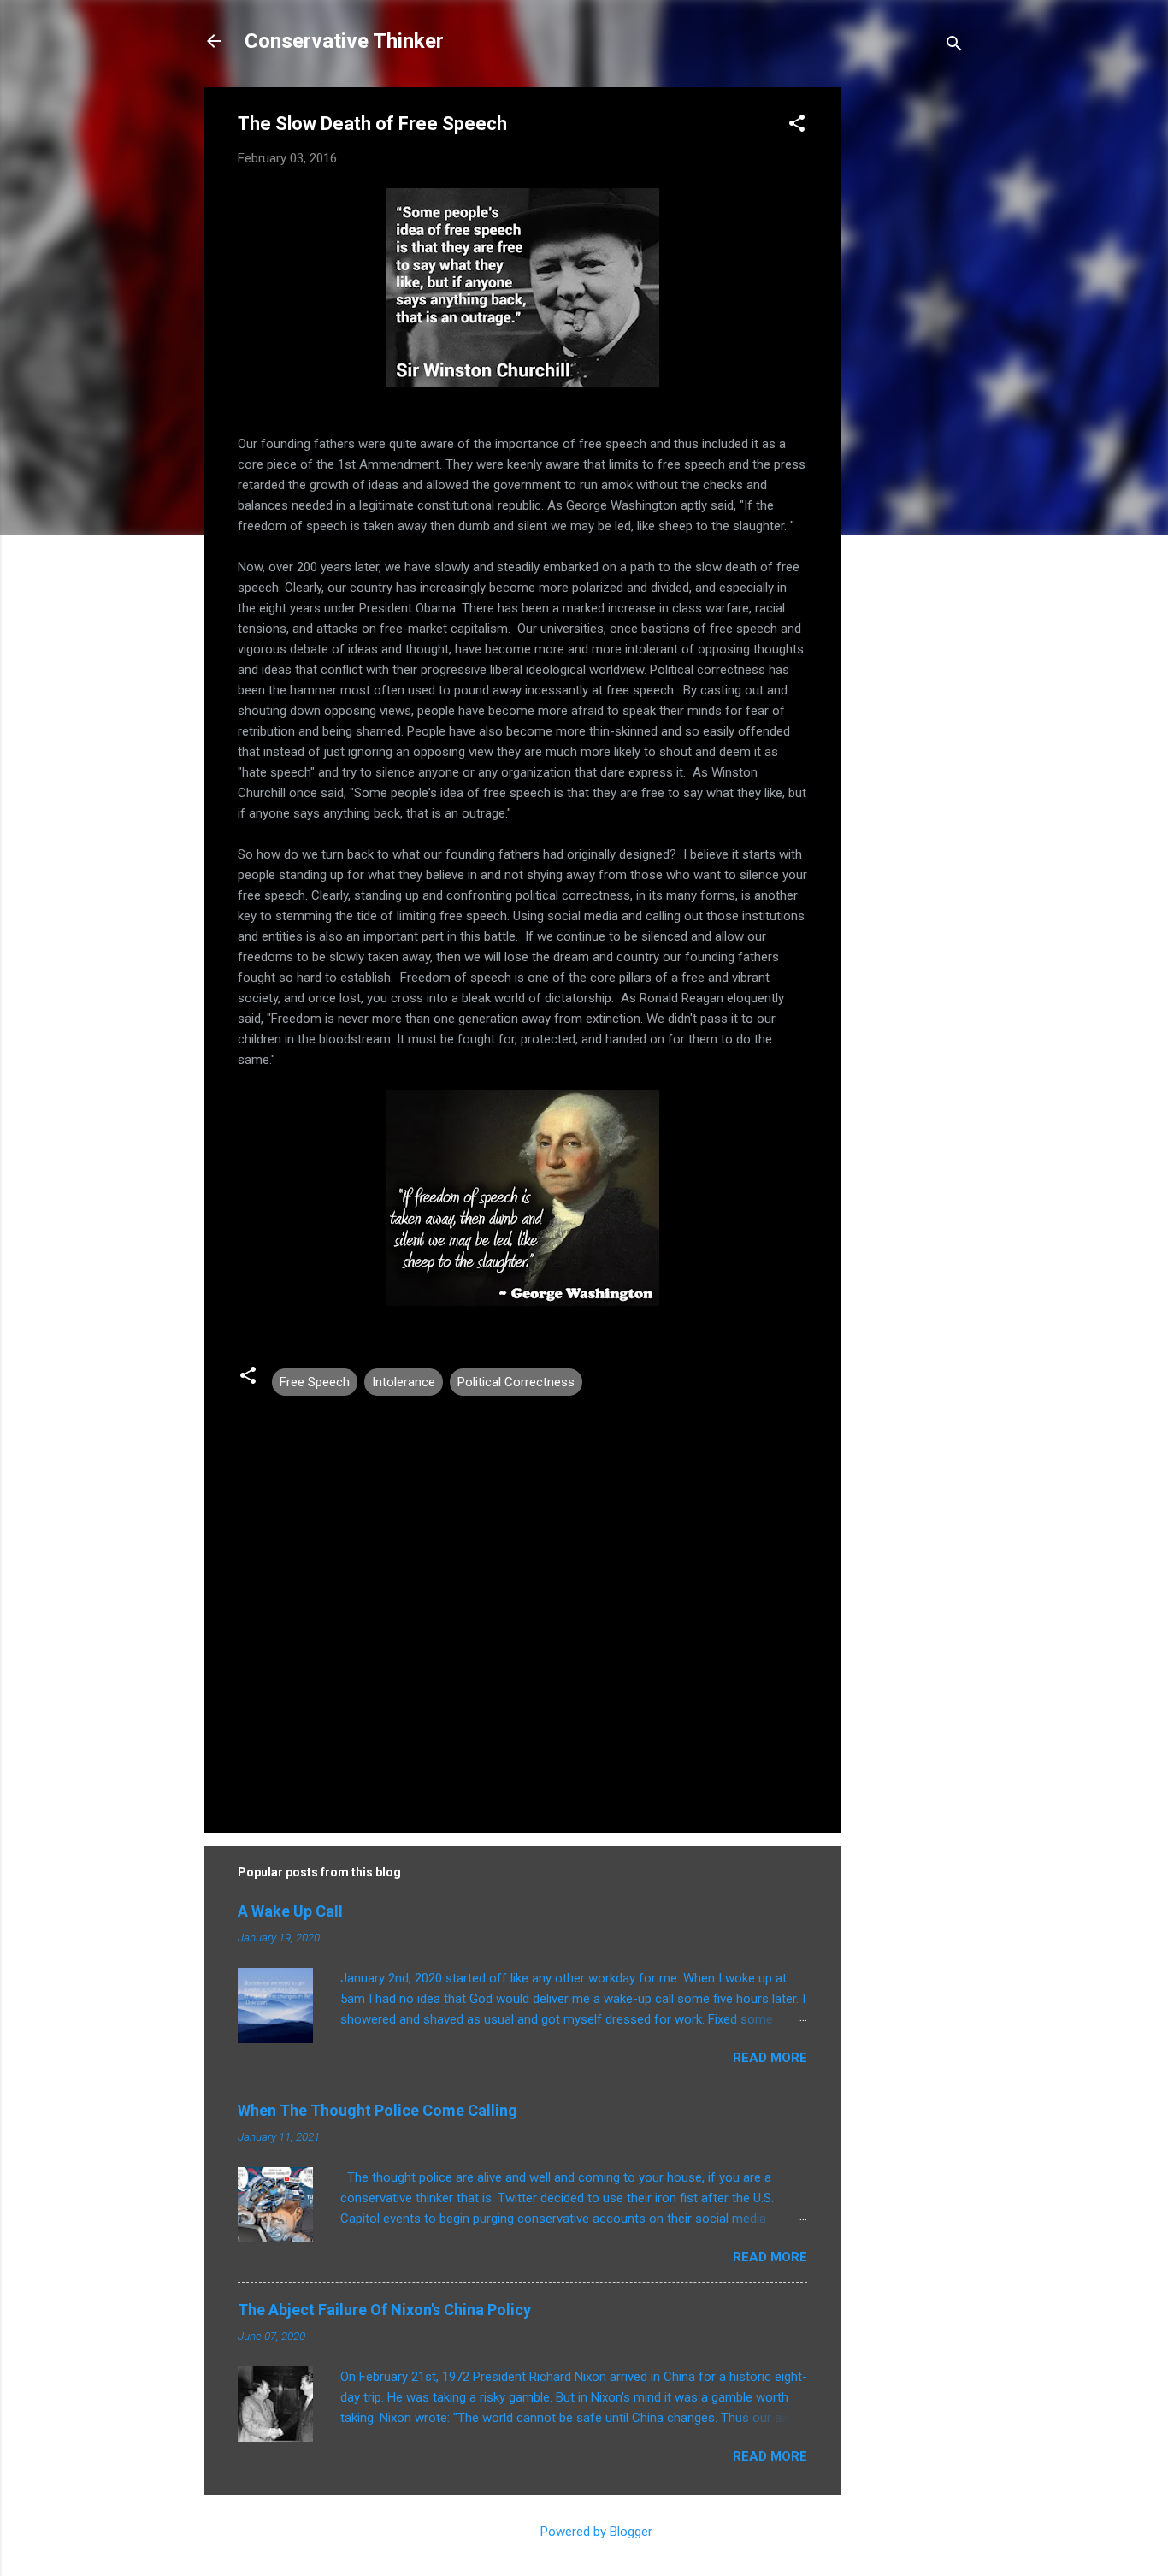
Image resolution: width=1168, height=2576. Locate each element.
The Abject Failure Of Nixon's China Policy (384, 2310)
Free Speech (315, 1382)
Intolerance (404, 1382)
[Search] (954, 47)
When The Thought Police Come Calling (378, 2110)
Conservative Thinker (344, 41)
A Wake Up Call (290, 1911)
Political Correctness (516, 1382)
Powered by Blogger (595, 2532)
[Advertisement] (910, 344)
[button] (797, 126)
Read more (770, 2058)
